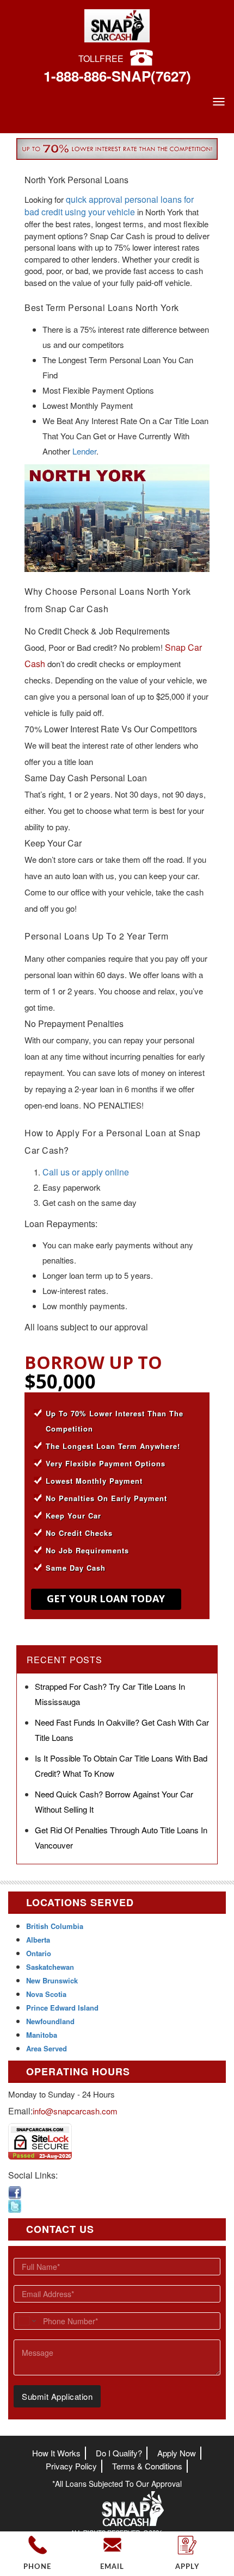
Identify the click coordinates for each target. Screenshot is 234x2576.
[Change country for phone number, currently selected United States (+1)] (26, 2321)
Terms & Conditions (147, 2466)
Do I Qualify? (119, 2453)
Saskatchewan (50, 1967)
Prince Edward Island (62, 2008)
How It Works (56, 2453)
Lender (84, 451)
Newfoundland (50, 2021)
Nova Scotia (46, 1994)
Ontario (39, 1953)
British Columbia (55, 1926)
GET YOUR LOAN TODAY (106, 1598)
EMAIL (112, 2567)
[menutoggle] (219, 102)
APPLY (187, 2567)
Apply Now (177, 2453)
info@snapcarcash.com (75, 2111)
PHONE (37, 2567)
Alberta (38, 1940)
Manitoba (42, 2035)
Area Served (47, 2048)
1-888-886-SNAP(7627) (117, 76)
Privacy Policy (71, 2466)
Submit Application (57, 2396)
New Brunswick (52, 1980)
